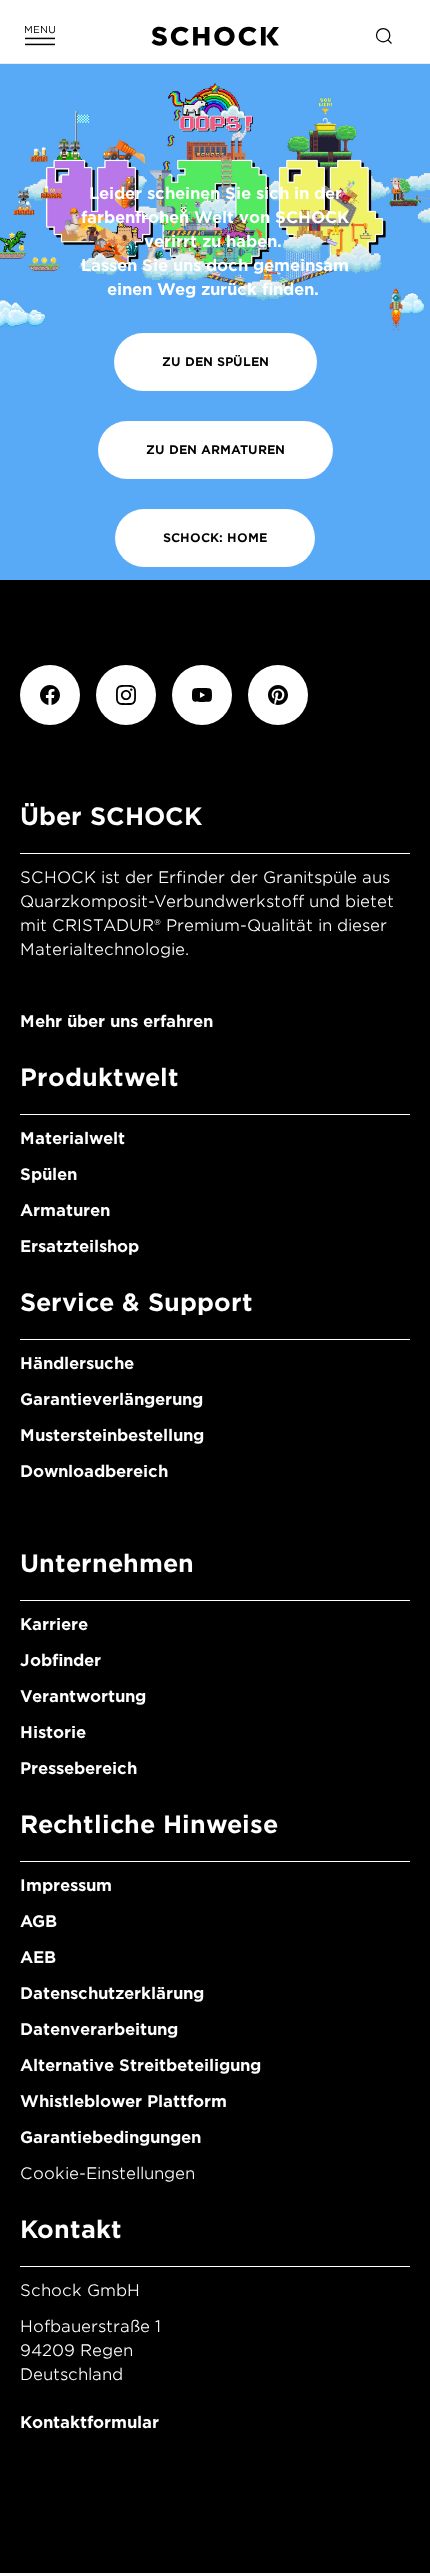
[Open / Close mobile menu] (40, 36)
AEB (38, 1957)
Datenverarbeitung (99, 2029)
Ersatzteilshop (79, 1246)
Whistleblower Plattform (123, 2101)
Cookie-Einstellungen (107, 2173)
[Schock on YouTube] (202, 695)
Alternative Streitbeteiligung (140, 2065)
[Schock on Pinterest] (278, 695)
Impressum (66, 1885)
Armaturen (65, 1210)
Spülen (48, 1174)
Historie (53, 1732)
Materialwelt (72, 1138)
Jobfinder (60, 1660)
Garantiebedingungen (110, 2137)
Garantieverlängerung (111, 1399)
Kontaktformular (89, 2422)
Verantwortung (83, 1696)
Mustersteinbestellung (112, 1435)
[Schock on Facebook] (50, 695)
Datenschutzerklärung (112, 1993)
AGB (38, 1921)
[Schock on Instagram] (126, 695)
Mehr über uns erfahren (116, 1021)
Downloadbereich (94, 1471)
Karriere (54, 1624)
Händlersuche (77, 1363)
